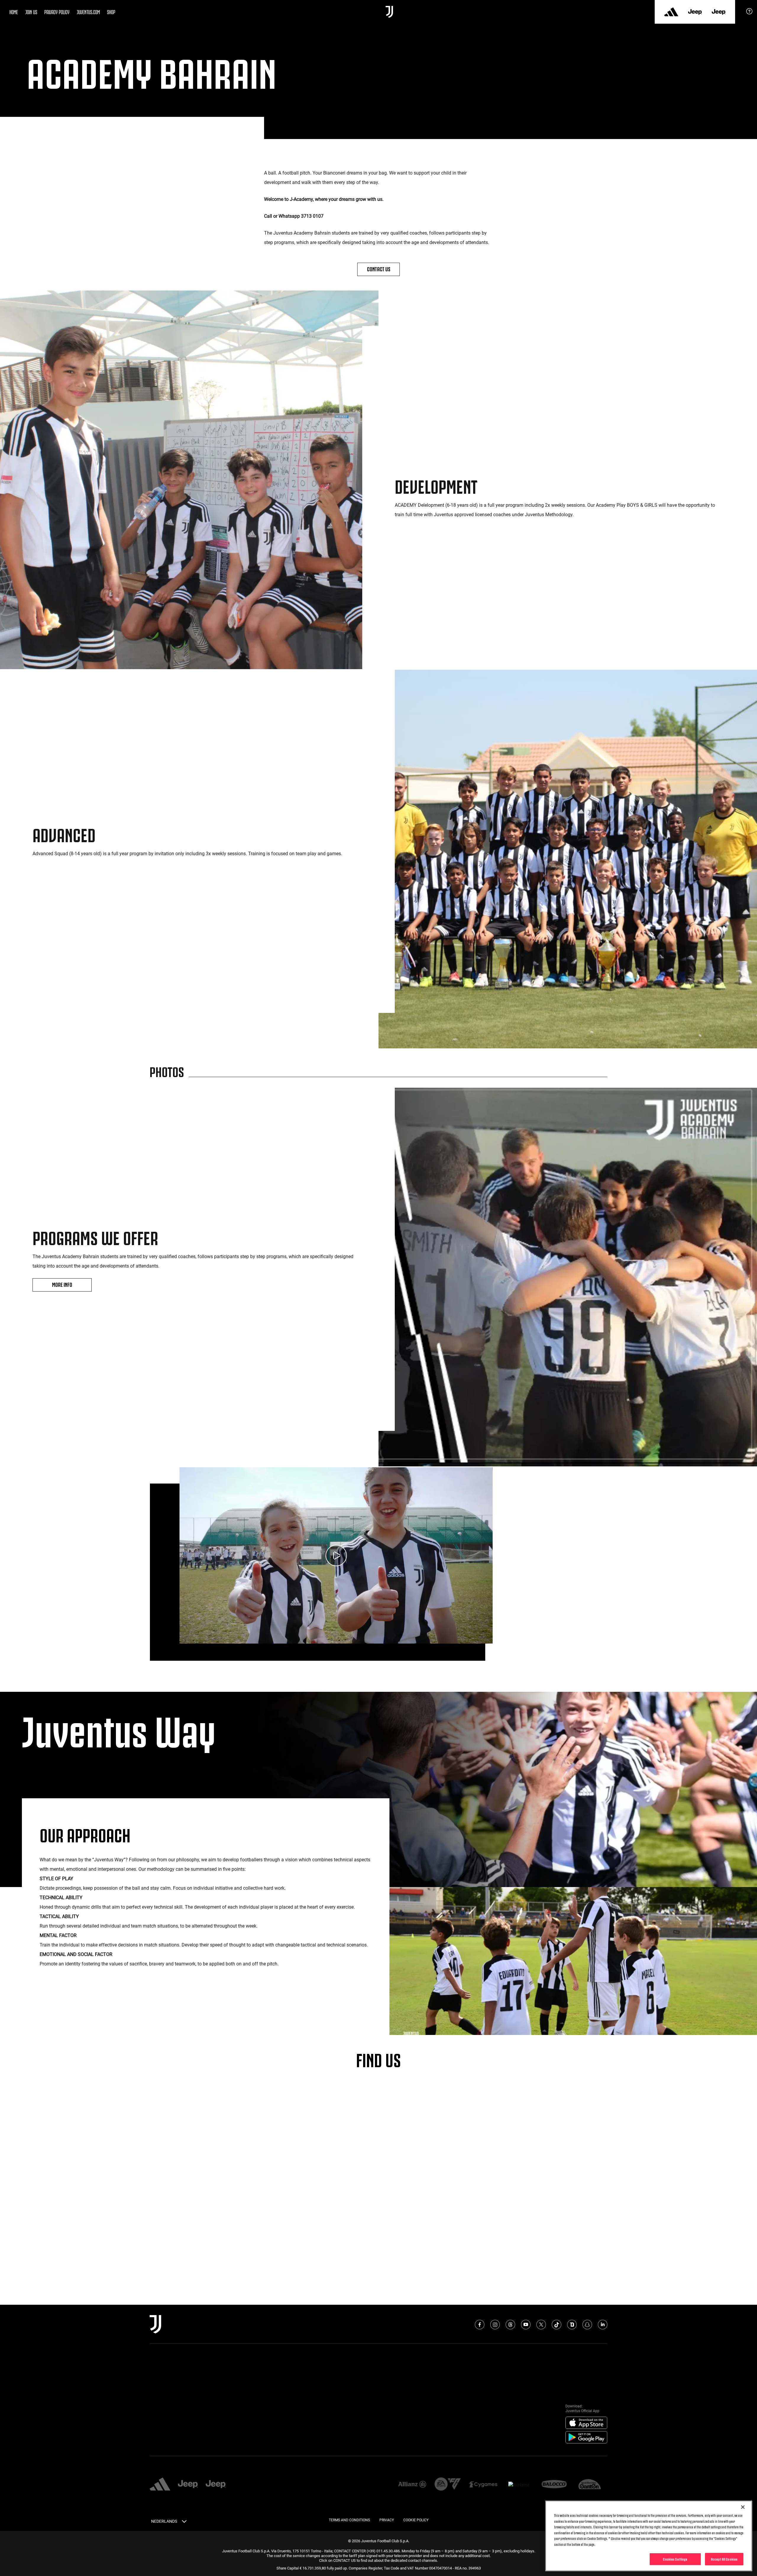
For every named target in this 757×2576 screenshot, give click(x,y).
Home (14, 12)
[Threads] (510, 2325)
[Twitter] (541, 2325)
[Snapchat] (587, 2325)
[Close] (743, 2507)
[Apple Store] (586, 2423)
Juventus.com (88, 12)
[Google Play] (586, 2438)
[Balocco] (554, 2485)
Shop (111, 12)
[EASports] (448, 2484)
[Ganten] (590, 2485)
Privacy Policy (57, 12)
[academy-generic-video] (336, 1556)
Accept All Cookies (724, 2559)
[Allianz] (412, 2485)
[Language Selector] (184, 2522)
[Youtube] (526, 2325)
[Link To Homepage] (389, 12)
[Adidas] (671, 12)
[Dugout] (572, 2325)
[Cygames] (483, 2485)
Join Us (31, 12)
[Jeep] (695, 12)
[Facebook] (480, 2325)
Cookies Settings (675, 2559)
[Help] (749, 13)
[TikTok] (557, 2325)
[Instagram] (495, 2325)
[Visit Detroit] (519, 2485)
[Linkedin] (603, 2325)
